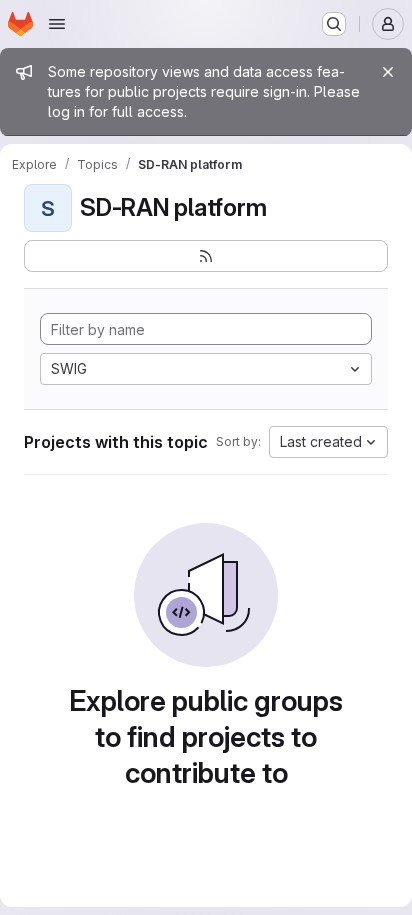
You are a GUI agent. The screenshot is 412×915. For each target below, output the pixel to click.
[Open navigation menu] (57, 24)
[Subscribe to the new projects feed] (206, 256)
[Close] (388, 72)
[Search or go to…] (334, 24)
